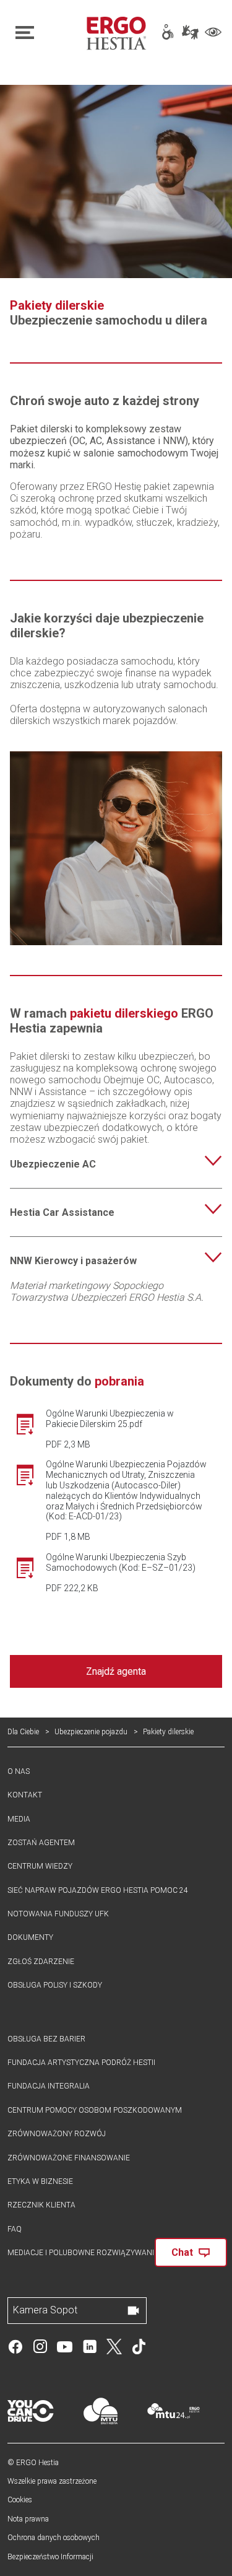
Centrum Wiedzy (40, 1866)
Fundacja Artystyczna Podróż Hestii (81, 2063)
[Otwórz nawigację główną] (44, 33)
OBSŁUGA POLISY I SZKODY (55, 1985)
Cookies (20, 2500)
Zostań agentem (41, 1843)
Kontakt (25, 1795)
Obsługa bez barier (46, 2039)
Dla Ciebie (23, 1732)
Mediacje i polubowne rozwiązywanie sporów (100, 2253)
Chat (182, 2252)
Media (19, 1819)
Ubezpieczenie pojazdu (91, 1732)
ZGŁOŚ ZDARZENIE (41, 1962)
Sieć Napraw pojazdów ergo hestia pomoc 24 (98, 1890)
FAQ (15, 2229)
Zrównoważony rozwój (57, 2134)
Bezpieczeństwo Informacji (50, 2557)
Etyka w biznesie (40, 2181)
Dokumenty (30, 1937)
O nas (19, 1771)
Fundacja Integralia (49, 2086)
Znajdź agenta (116, 1671)
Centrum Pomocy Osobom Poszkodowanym (95, 2110)
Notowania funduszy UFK (58, 1914)
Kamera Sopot (45, 2310)
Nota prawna (28, 2519)
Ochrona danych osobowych (54, 2538)
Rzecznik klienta (41, 2205)
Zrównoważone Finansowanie (69, 2158)
